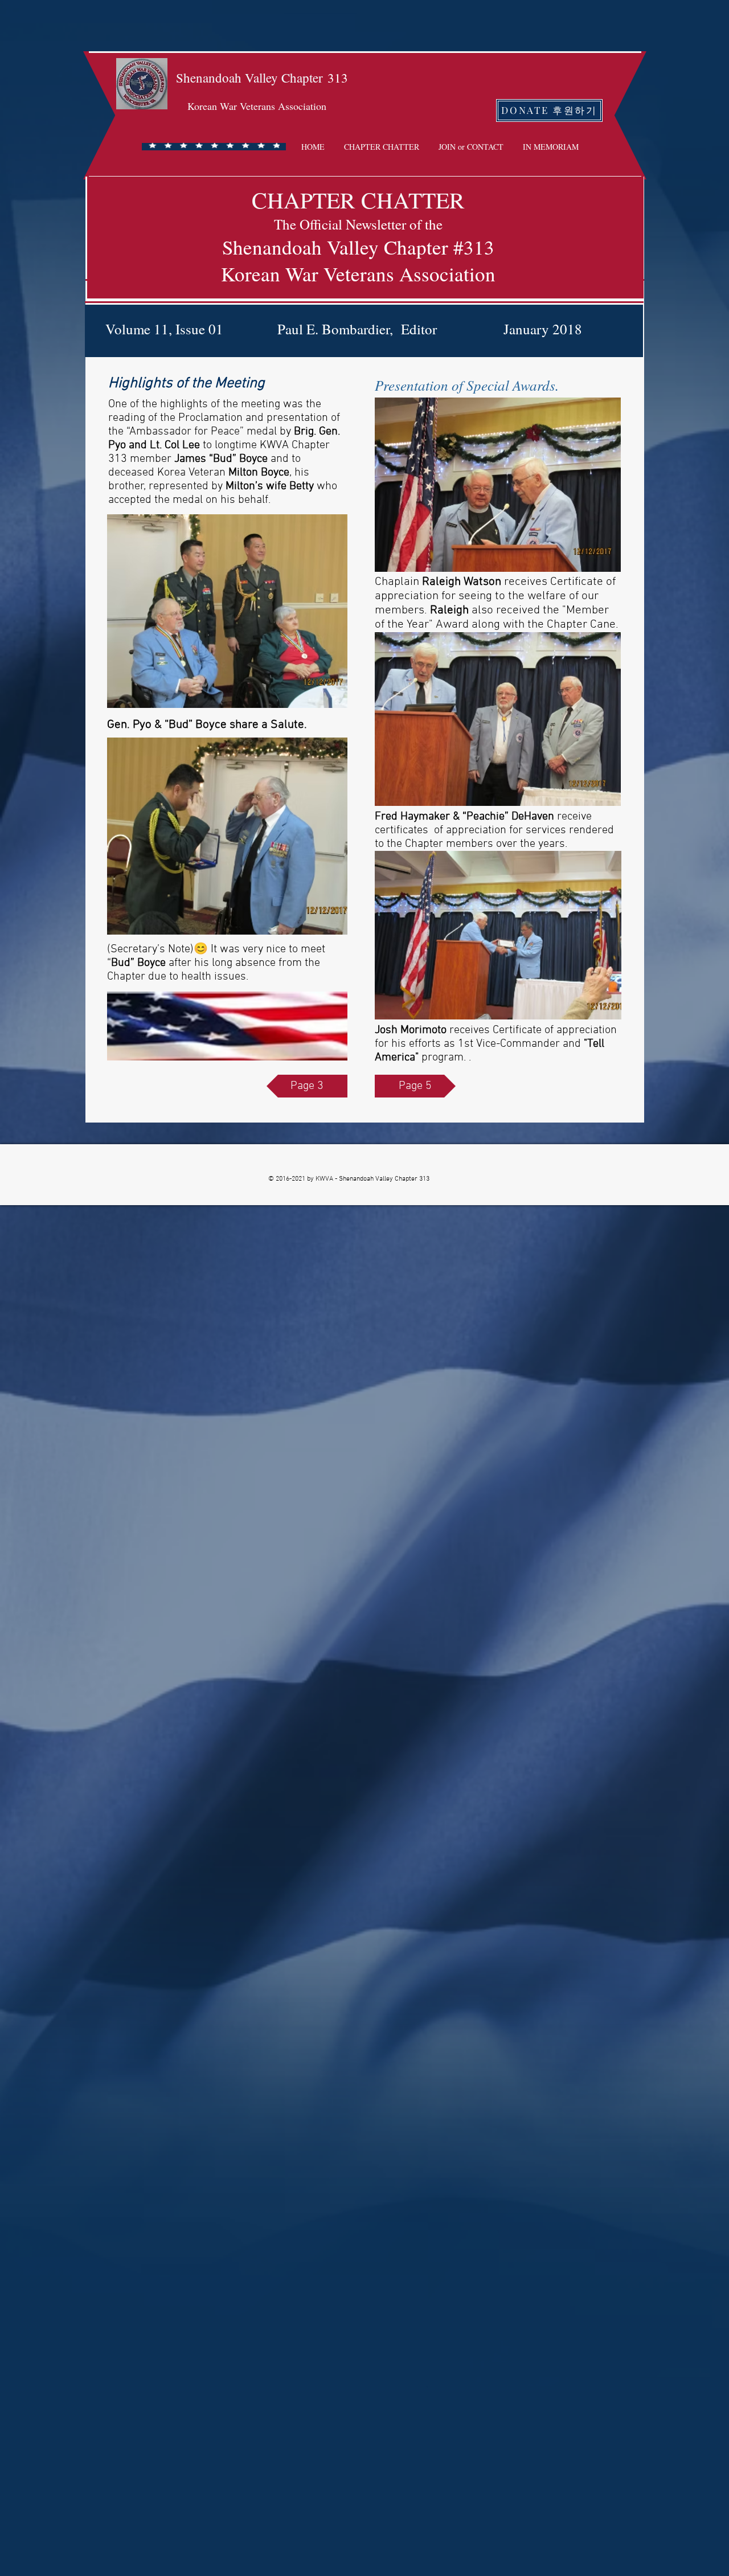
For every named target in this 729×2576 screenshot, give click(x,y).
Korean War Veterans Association (257, 106)
